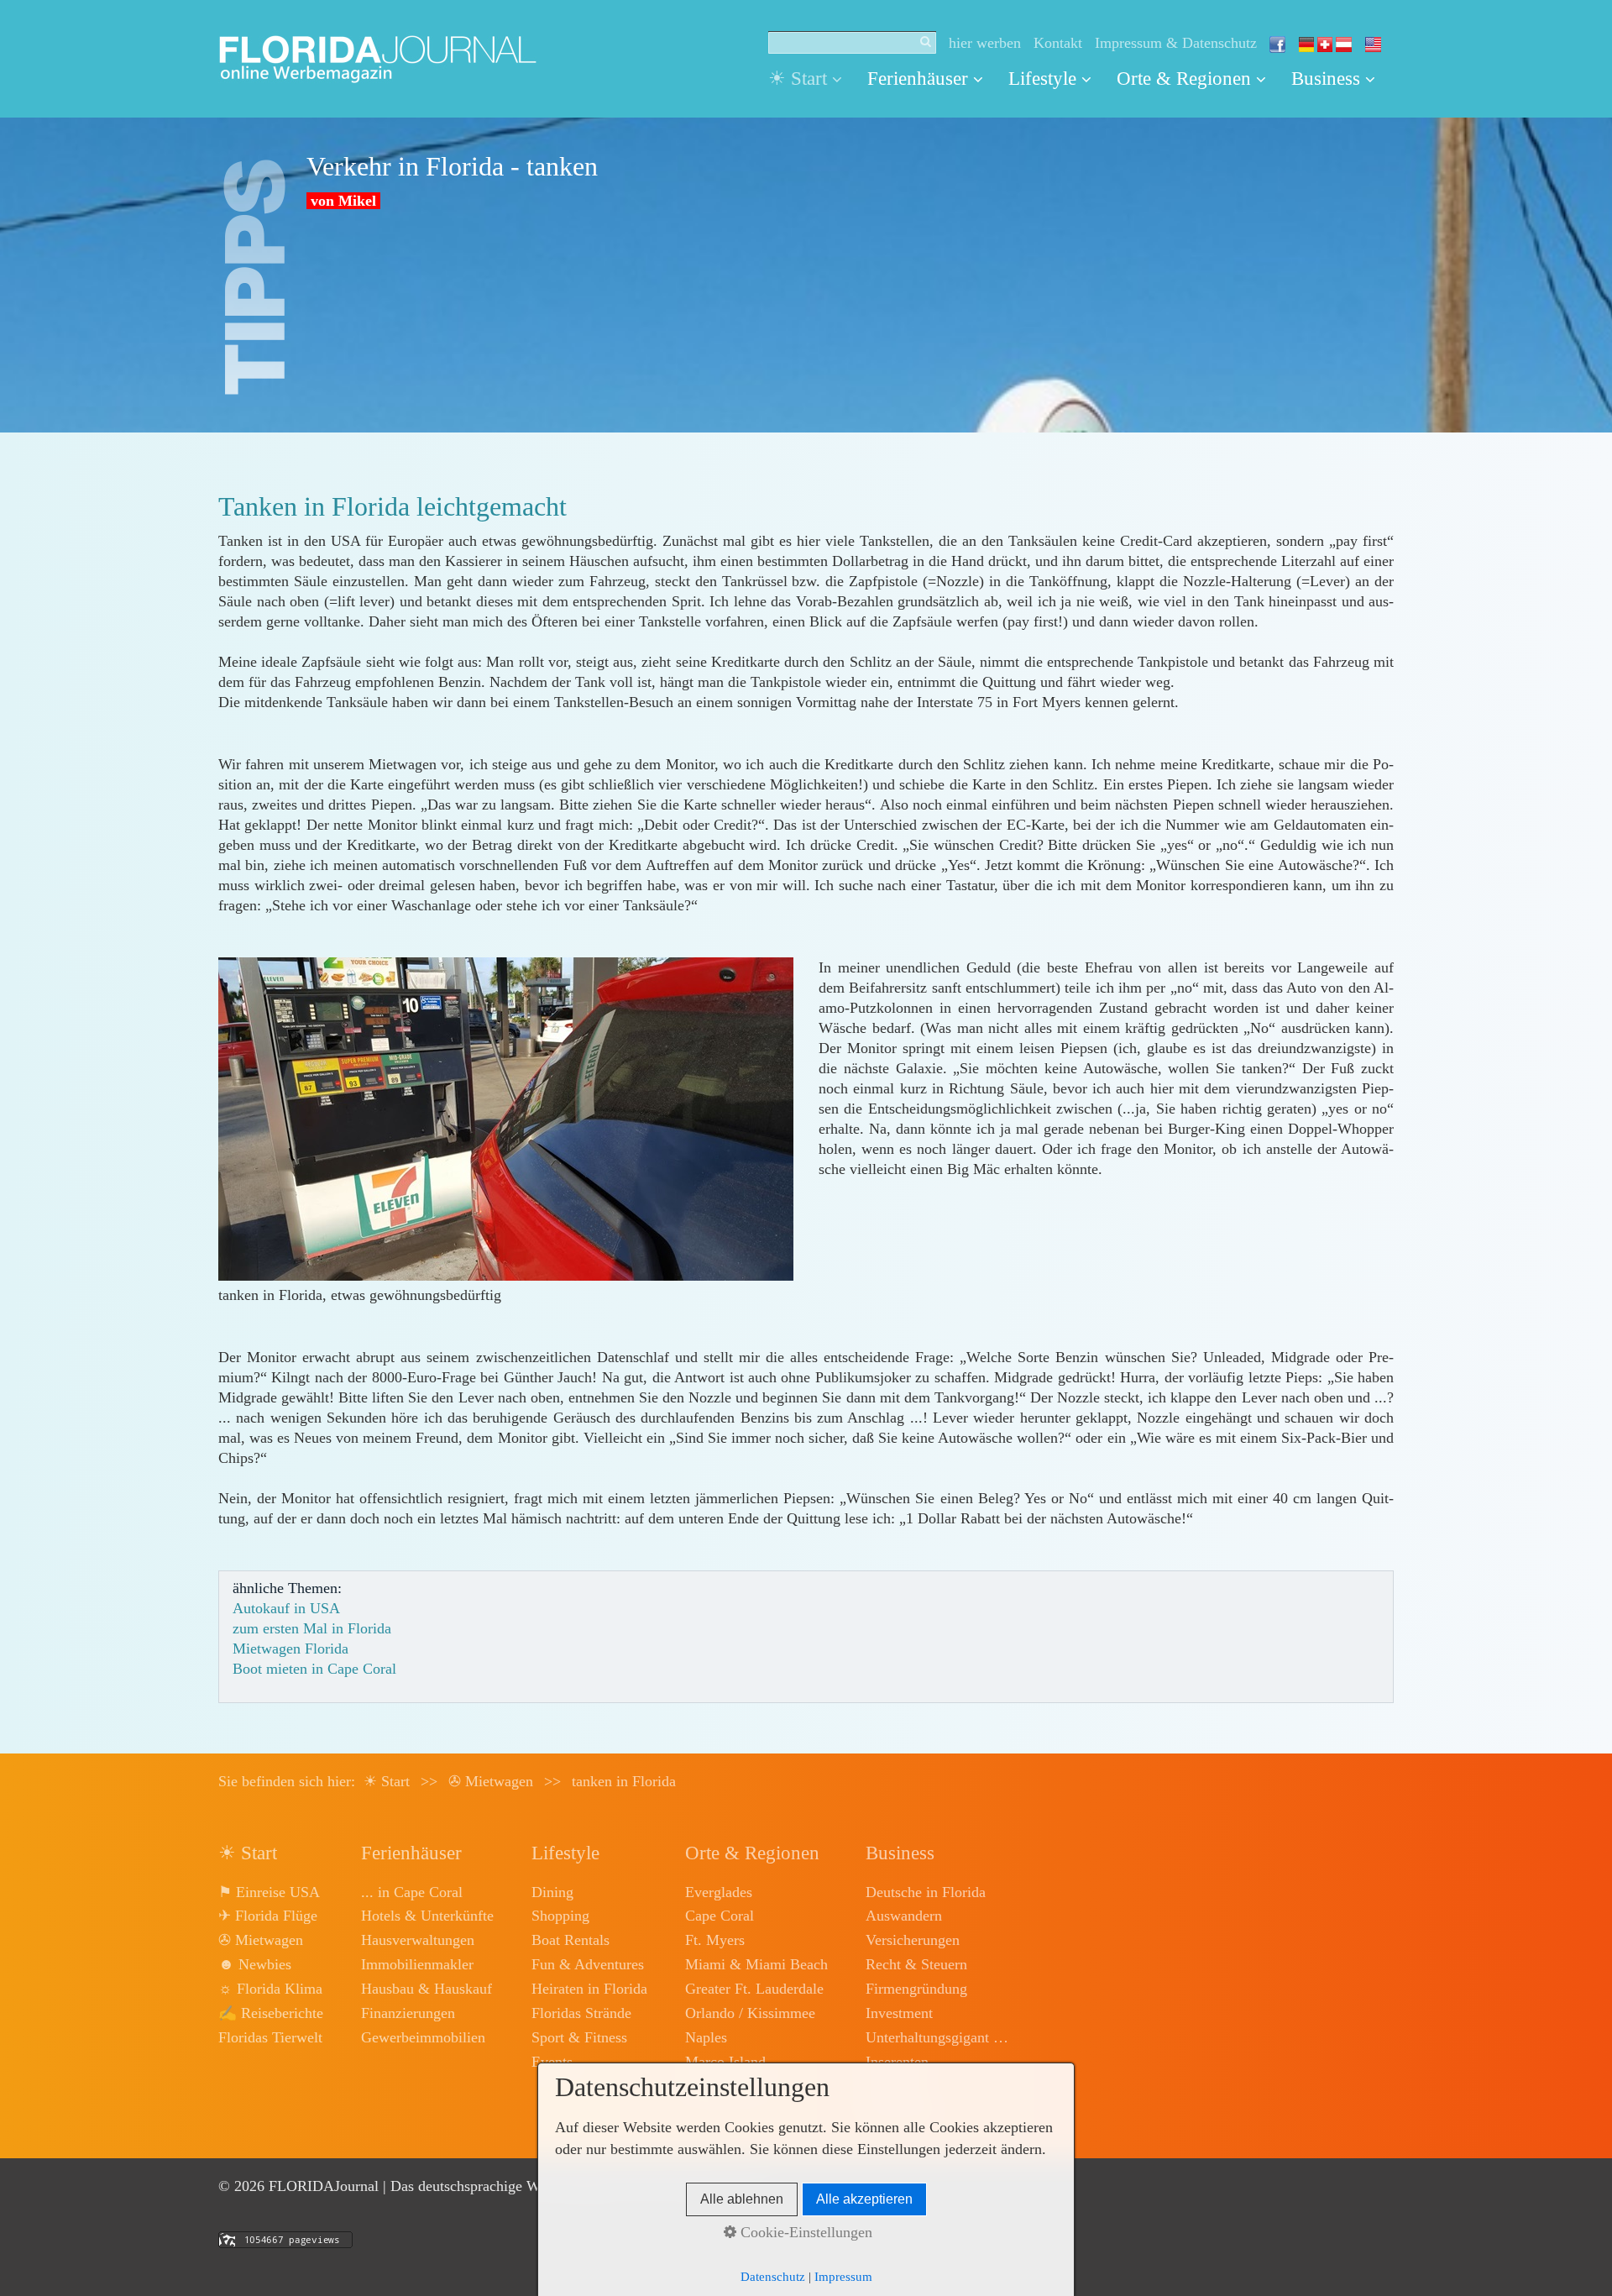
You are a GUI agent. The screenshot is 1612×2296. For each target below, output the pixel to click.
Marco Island (725, 2062)
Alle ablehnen (742, 2199)
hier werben (985, 43)
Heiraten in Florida (589, 1989)
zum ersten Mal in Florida (312, 1628)
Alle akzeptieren (864, 2199)
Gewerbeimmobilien (423, 2037)
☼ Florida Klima (270, 1989)
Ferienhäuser (918, 79)
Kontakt (1058, 43)
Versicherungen (913, 1940)
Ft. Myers (715, 1940)
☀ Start (798, 79)
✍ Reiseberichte (271, 2013)
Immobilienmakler (417, 1964)
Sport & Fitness (579, 2037)
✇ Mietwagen (261, 1940)
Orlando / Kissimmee (750, 2013)
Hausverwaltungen (418, 1940)
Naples (706, 2037)
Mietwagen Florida (290, 1649)
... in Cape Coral (412, 1892)
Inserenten (897, 2062)
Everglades (719, 1892)
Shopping (560, 1916)
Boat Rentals (570, 1940)
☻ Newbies (255, 1964)
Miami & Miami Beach (756, 1964)
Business (1326, 79)
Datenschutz (773, 2277)
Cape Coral (720, 1916)
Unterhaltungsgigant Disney (937, 2037)
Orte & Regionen (1184, 79)
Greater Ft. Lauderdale (754, 1989)
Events (552, 2062)
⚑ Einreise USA (269, 1892)
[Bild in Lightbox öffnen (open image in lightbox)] (506, 1119)
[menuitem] (811, 79)
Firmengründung (916, 1989)
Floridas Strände (581, 2013)
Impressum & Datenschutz (1176, 43)
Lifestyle (1042, 79)
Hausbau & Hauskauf (427, 1989)
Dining (552, 1892)
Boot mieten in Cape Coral (314, 1669)
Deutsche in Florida (926, 1892)
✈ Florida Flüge (268, 1916)
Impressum (843, 2277)
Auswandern (904, 1916)
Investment (899, 2013)
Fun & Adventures (588, 1964)
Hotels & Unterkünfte (427, 1916)
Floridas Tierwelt (270, 2037)
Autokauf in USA (286, 1608)
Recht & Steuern (916, 1964)
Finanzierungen (408, 2013)
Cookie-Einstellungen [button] (804, 2232)
